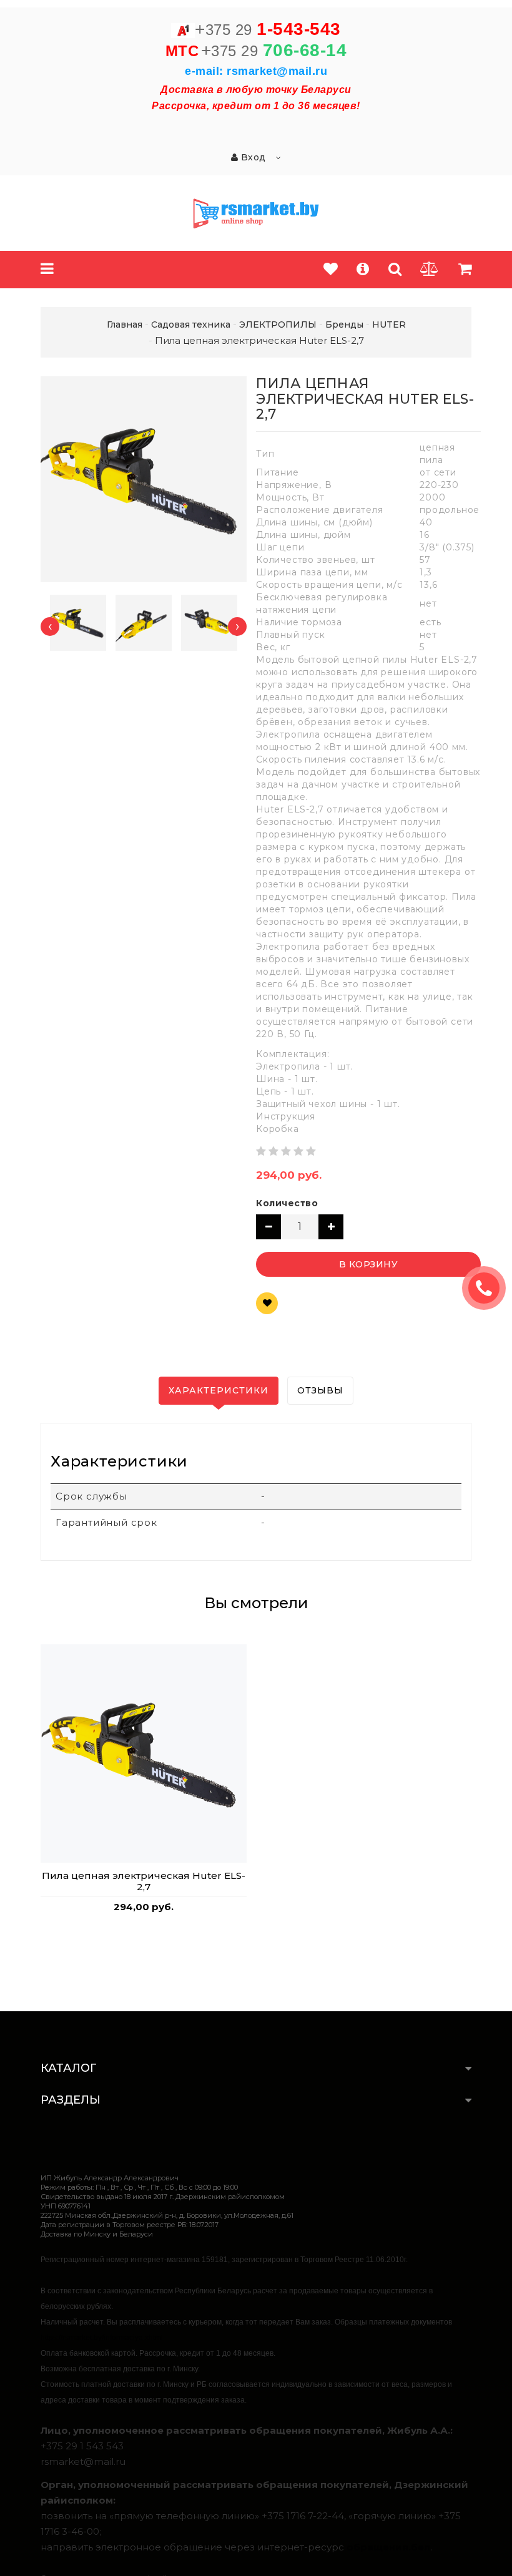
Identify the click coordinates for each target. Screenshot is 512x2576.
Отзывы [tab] (320, 1390)
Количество (287, 1203)
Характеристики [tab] (219, 1390)
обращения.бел (388, 2547)
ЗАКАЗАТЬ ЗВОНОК (489, 1288)
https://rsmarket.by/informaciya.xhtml (102, 2338)
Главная (125, 324)
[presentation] (50, 627)
